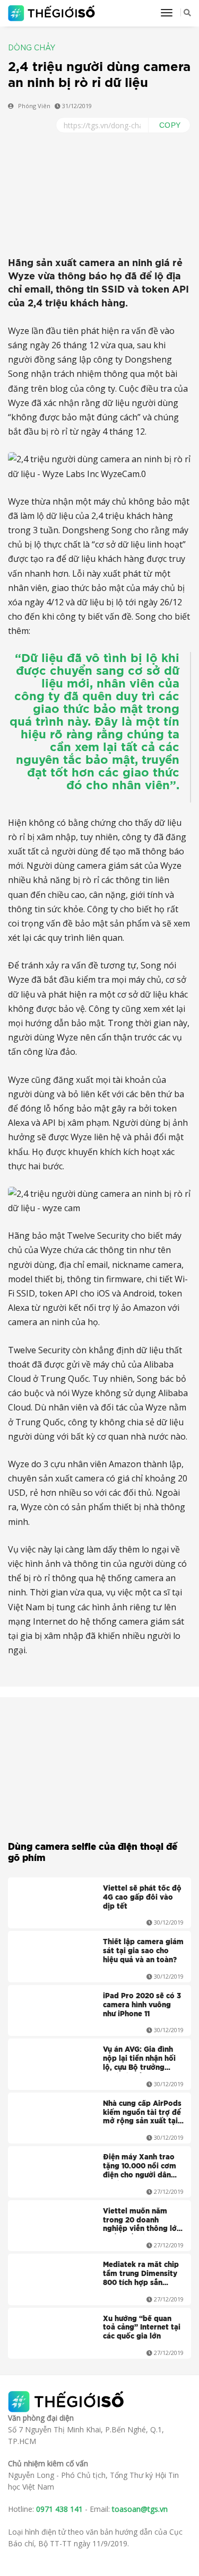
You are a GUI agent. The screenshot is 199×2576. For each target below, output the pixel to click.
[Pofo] (53, 13)
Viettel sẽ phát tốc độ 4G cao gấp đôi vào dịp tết (142, 1898)
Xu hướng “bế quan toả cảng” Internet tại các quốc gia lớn (142, 2328)
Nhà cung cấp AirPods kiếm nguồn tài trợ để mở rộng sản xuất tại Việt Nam (142, 2114)
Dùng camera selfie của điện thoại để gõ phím (93, 1852)
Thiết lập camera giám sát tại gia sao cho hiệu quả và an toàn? (143, 1951)
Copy (170, 125)
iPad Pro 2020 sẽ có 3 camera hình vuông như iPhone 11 (142, 2005)
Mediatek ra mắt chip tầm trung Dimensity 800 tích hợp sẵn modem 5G (141, 2275)
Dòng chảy (32, 48)
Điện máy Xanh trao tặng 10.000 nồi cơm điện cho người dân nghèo (140, 2167)
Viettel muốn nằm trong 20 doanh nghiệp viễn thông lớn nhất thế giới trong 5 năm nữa (142, 2221)
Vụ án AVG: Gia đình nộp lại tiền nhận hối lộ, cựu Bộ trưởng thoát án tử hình (139, 2060)
